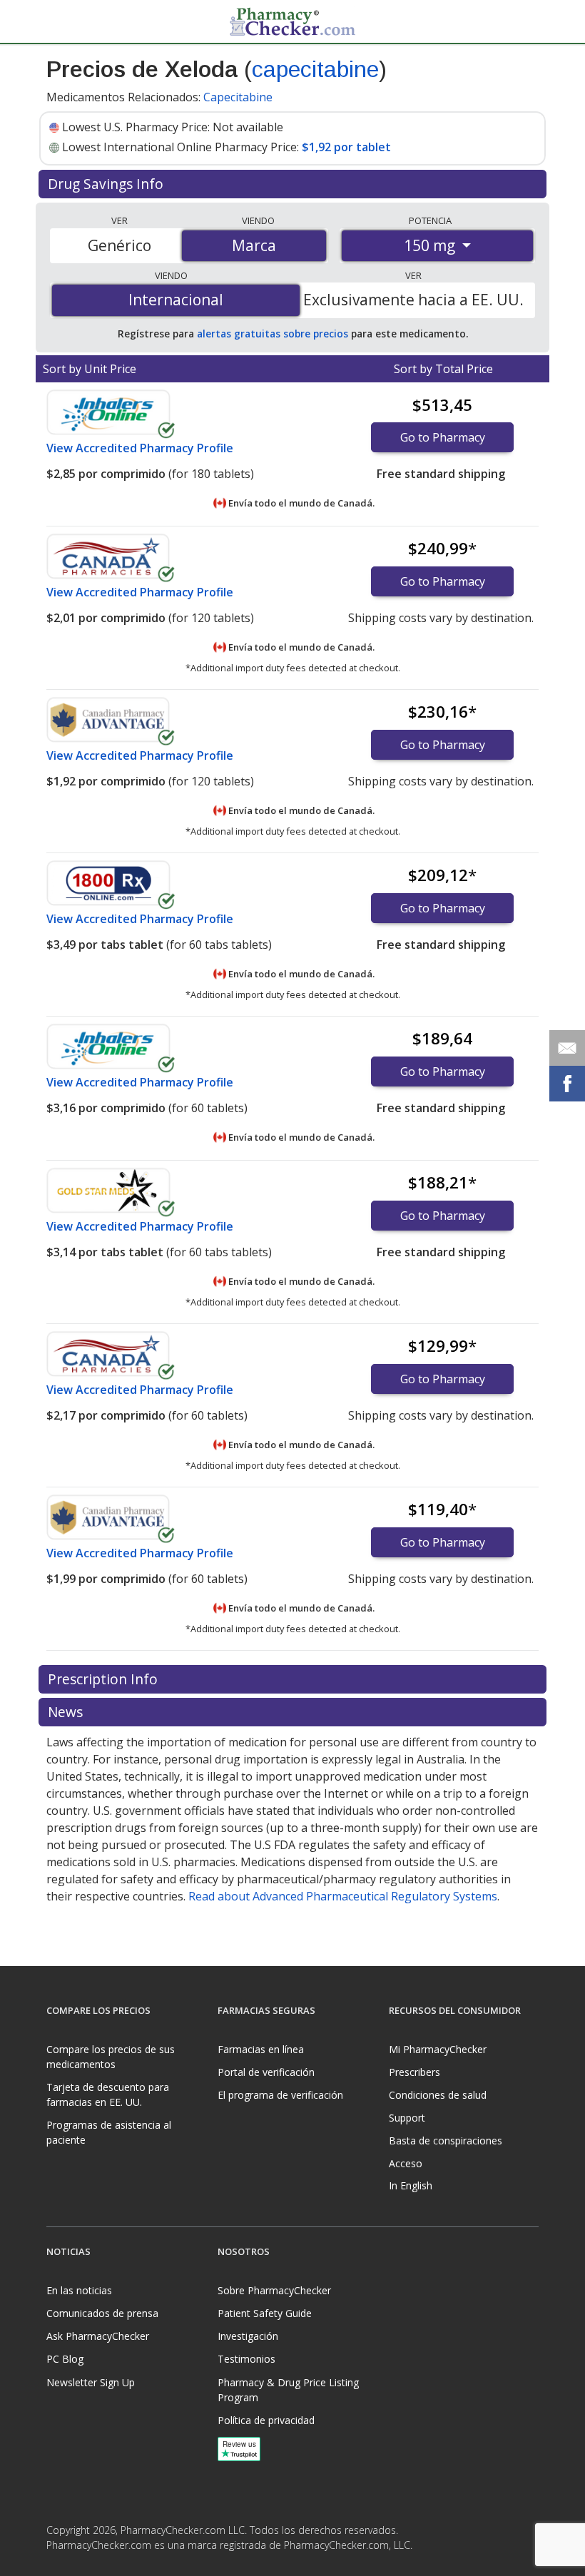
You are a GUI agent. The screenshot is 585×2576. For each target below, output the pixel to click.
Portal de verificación (266, 2072)
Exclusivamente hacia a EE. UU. (413, 300)
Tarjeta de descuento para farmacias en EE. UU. (108, 2094)
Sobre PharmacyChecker (274, 2290)
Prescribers (414, 2072)
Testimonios (246, 2359)
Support (407, 2118)
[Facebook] (59, 2565)
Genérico (119, 245)
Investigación (248, 2336)
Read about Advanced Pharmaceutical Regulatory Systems (343, 1896)
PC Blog (65, 2359)
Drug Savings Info (107, 184)
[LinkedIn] (88, 2565)
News (67, 1712)
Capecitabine (238, 97)
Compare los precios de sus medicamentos (111, 2057)
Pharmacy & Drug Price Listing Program (288, 2390)
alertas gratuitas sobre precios (273, 334)
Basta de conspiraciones (446, 2140)
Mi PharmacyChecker (438, 2049)
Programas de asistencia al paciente (109, 2132)
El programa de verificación (280, 2095)
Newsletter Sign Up (91, 2382)
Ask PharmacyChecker (98, 2336)
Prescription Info (105, 1679)
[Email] (567, 1048)
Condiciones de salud (438, 2095)
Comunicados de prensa (102, 2313)
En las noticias (79, 2290)
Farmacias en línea (261, 2049)
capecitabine (315, 69)
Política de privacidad (266, 2420)
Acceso (406, 2163)
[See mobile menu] (58, 21)
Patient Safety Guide (265, 2313)
